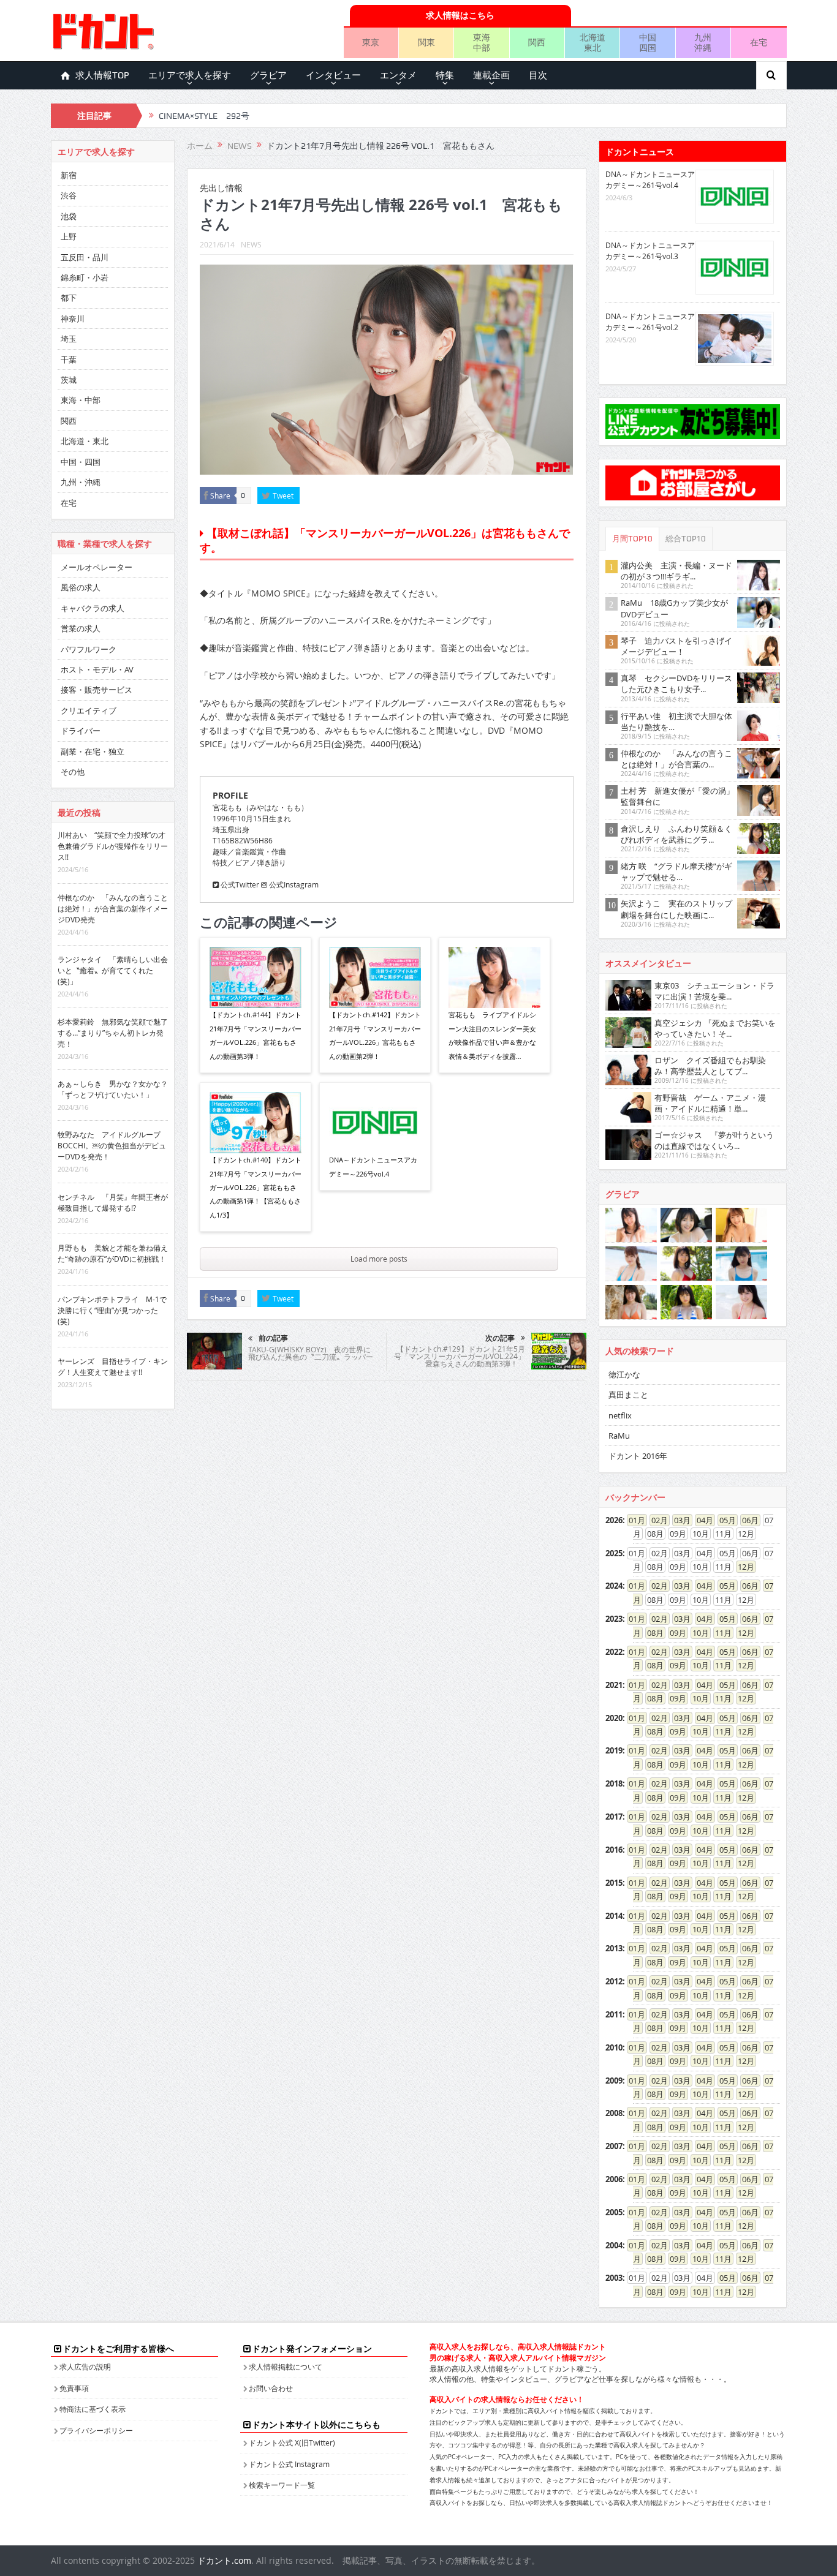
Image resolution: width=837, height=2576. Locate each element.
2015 (614, 1883)
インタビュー (333, 75)
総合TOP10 (686, 539)
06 (746, 1520)
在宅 (759, 42)
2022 (614, 1652)
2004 (614, 2245)
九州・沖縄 (81, 482)
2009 (614, 2081)
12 (742, 1567)
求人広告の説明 (85, 2367)
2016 (614, 1850)
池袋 (69, 216)
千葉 (69, 360)
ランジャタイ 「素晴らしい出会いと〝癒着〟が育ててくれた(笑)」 (113, 970)
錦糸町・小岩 (85, 277)
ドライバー (81, 731)
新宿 (69, 175)
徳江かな (624, 1374)
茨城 (69, 380)
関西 (537, 42)
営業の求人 (81, 628)
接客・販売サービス (97, 690)
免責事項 (74, 2388)
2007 (614, 2146)
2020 (614, 1718)
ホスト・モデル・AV (97, 669)
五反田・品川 (85, 257)
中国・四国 (81, 462)
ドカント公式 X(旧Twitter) (292, 2442)
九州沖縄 (703, 42)
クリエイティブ (89, 710)
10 (697, 1633)
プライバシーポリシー (96, 2430)
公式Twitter (239, 884)
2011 (614, 2014)
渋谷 (69, 195)
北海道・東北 (85, 441)
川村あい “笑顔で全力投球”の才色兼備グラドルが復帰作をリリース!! (113, 846)
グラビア (268, 75)
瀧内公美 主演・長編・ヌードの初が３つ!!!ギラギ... (676, 571)
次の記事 (500, 1338)
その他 (73, 772)
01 (633, 1520)
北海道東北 (593, 42)
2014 (614, 1916)
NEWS (251, 244)
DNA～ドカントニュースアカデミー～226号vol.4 (373, 1166)
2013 (614, 1948)
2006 (614, 2179)
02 (656, 1520)
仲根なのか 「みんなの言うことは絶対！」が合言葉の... (676, 759)
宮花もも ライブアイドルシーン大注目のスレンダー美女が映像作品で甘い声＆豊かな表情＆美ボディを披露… (492, 1035)
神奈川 (73, 318)
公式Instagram (293, 884)
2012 (614, 1981)
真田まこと (628, 1395)
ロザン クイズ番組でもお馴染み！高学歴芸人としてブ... (710, 1066)
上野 (69, 236)
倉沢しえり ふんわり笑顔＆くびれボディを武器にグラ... (676, 834)
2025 (614, 1553)
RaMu (619, 1436)
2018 (614, 1783)
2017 (614, 1817)
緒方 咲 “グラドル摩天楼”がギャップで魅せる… (676, 872)
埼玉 (69, 339)
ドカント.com (224, 2560)
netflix (620, 1415)
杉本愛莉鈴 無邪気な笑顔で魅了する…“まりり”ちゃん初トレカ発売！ (113, 1033)
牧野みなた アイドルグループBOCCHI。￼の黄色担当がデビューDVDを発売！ (112, 1145)
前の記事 (273, 1338)
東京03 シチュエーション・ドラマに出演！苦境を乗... (714, 991)
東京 (371, 42)
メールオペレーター (97, 567)
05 (724, 1520)
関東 (426, 42)
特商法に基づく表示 (93, 2409)
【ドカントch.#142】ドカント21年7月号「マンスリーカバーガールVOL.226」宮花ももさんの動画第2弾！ (375, 1035)
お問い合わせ (271, 2388)
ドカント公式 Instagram (289, 2464)
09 (674, 1633)
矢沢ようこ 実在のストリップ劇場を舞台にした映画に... (676, 909)
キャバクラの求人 (93, 608)
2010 (614, 2047)
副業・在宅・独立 (93, 751)
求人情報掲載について (286, 2367)
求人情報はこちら (460, 15)
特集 (445, 75)
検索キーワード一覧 (282, 2485)
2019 (614, 1750)
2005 (614, 2212)
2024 (614, 1586)
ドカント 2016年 (638, 1456)
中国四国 (648, 42)
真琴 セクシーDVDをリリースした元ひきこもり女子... (676, 684)
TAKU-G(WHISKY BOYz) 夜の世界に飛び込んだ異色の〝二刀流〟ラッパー (311, 1353)
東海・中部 (81, 400)
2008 (614, 2113)
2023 (614, 1619)
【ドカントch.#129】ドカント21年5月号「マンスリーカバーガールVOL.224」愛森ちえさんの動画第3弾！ (460, 1356)
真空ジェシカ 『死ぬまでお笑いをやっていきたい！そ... (715, 1028)
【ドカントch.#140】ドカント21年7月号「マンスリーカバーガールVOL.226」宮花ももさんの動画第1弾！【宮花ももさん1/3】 (256, 1187)
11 (719, 1633)
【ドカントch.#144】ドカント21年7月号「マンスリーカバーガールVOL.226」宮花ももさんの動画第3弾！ (256, 1035)
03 (678, 1520)
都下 (69, 298)
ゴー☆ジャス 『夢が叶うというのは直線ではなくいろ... (714, 1140)
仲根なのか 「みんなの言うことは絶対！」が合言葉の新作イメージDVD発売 (113, 908)
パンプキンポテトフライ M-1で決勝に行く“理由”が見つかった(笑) (112, 1310)
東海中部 (482, 42)
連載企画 (491, 75)
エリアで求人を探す (190, 75)
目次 (538, 75)
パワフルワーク (89, 649)
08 (651, 1633)
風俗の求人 (81, 587)
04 (701, 1520)
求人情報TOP (102, 75)
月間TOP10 (632, 539)
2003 (614, 2278)
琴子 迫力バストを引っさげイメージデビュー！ (676, 646)
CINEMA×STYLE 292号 (204, 116)
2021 (614, 1685)
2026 (614, 1520)
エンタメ (398, 75)
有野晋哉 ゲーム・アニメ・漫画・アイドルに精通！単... (710, 1103)
